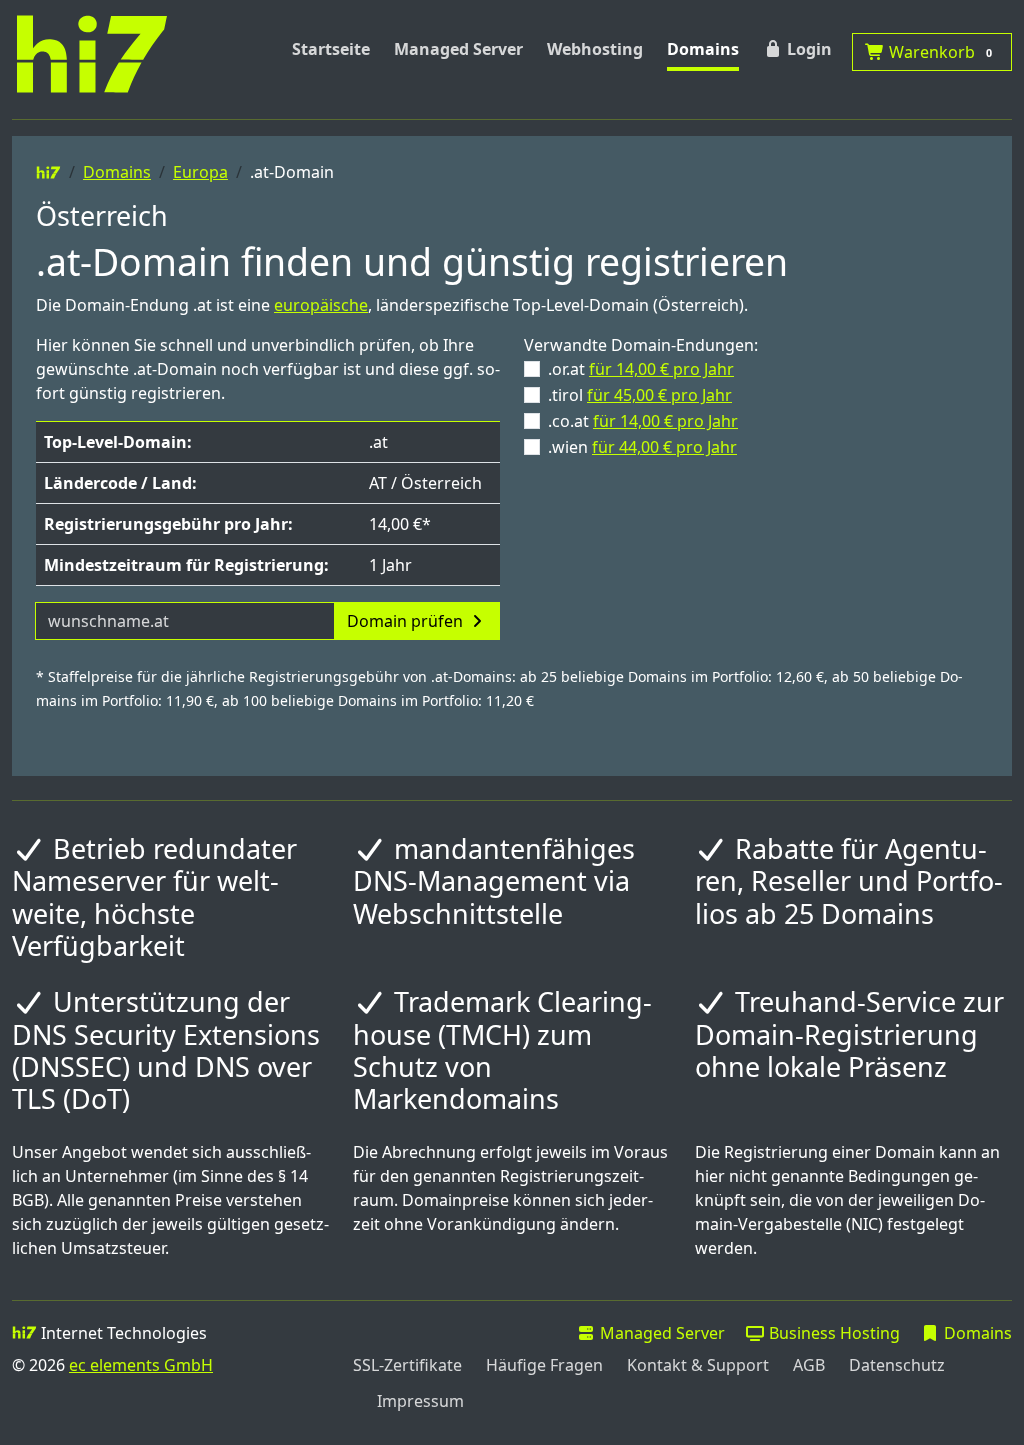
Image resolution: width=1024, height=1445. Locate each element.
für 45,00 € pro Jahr (659, 395)
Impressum (420, 1401)
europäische (321, 305)
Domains (703, 49)
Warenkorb (938, 52)
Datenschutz (897, 1365)
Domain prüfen (407, 621)
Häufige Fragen (544, 1365)
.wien (642, 447)
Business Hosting (832, 1333)
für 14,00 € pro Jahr (661, 369)
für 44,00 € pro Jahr (664, 447)
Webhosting (595, 49)
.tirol (640, 395)
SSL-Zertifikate (407, 1365)
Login (807, 49)
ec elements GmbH (141, 1365)
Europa (200, 172)
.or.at (641, 369)
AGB (809, 1365)
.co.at (643, 421)
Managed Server (458, 49)
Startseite (331, 49)
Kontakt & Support (698, 1365)
